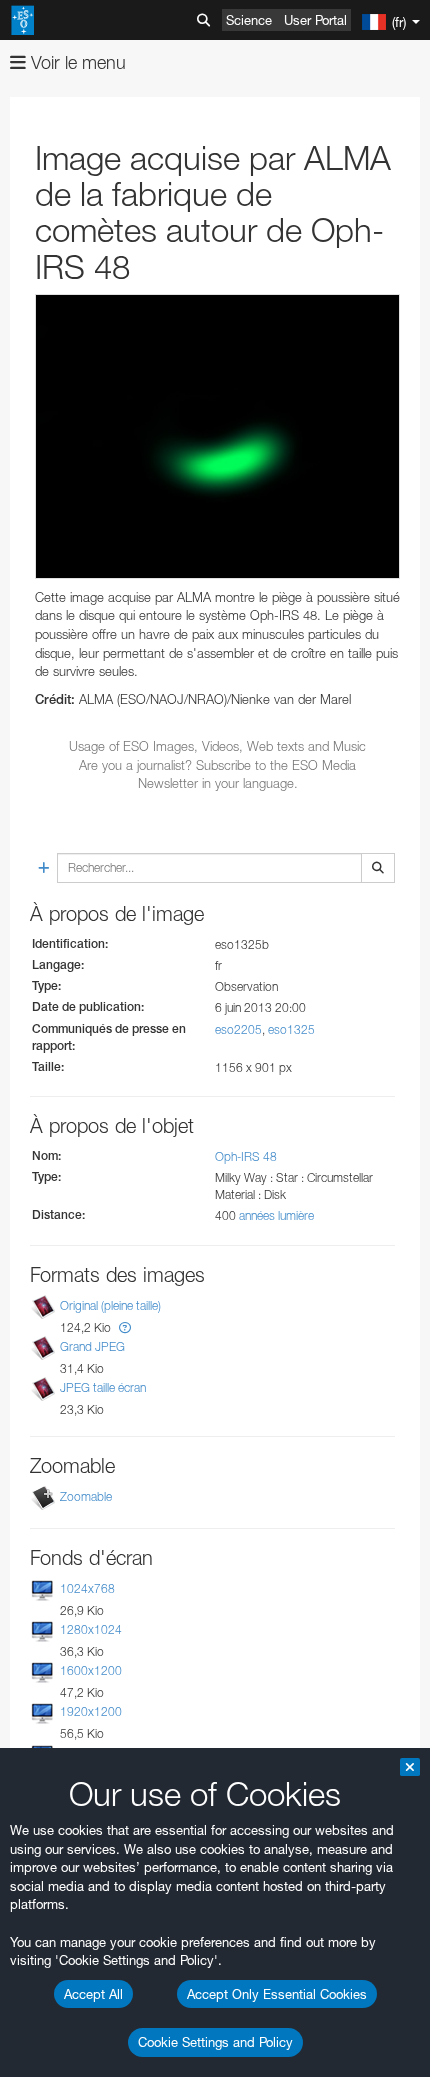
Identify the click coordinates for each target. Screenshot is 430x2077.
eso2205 (238, 1029)
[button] (125, 1327)
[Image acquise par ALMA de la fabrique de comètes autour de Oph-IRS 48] (217, 436)
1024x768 (87, 1588)
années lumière (276, 1215)
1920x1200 (91, 1711)
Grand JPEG (92, 1346)
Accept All (93, 1994)
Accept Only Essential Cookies (277, 1994)
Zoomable (86, 1496)
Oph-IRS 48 (246, 1156)
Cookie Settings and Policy (215, 2042)
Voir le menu (76, 62)
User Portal (315, 20)
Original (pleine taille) (110, 1305)
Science (249, 20)
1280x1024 (91, 1629)
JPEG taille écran (103, 1387)
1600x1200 (91, 1670)
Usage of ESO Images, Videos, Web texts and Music (217, 746)
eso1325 (291, 1029)
